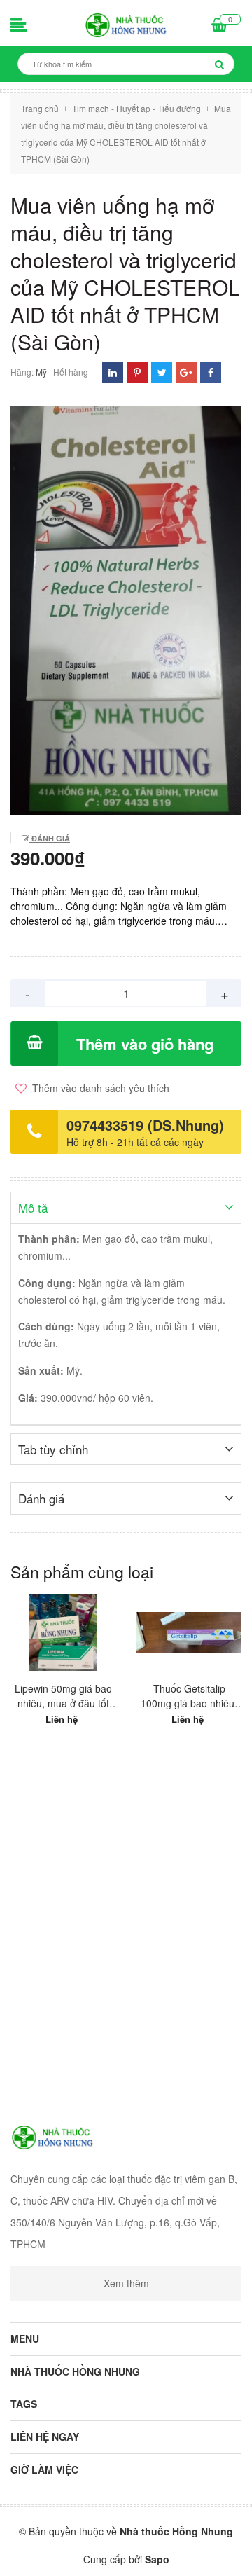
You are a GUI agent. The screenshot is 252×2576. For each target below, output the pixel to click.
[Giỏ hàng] (219, 26)
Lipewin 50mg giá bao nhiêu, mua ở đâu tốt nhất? (63, 1696)
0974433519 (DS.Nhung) (145, 1125)
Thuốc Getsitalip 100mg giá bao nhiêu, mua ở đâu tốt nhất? (189, 1696)
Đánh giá (50, 838)
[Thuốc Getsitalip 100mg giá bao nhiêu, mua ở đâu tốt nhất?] (189, 1632)
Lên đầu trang (124, 2554)
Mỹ (41, 372)
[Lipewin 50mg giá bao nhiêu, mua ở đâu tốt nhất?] (63, 1632)
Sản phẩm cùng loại (82, 1572)
